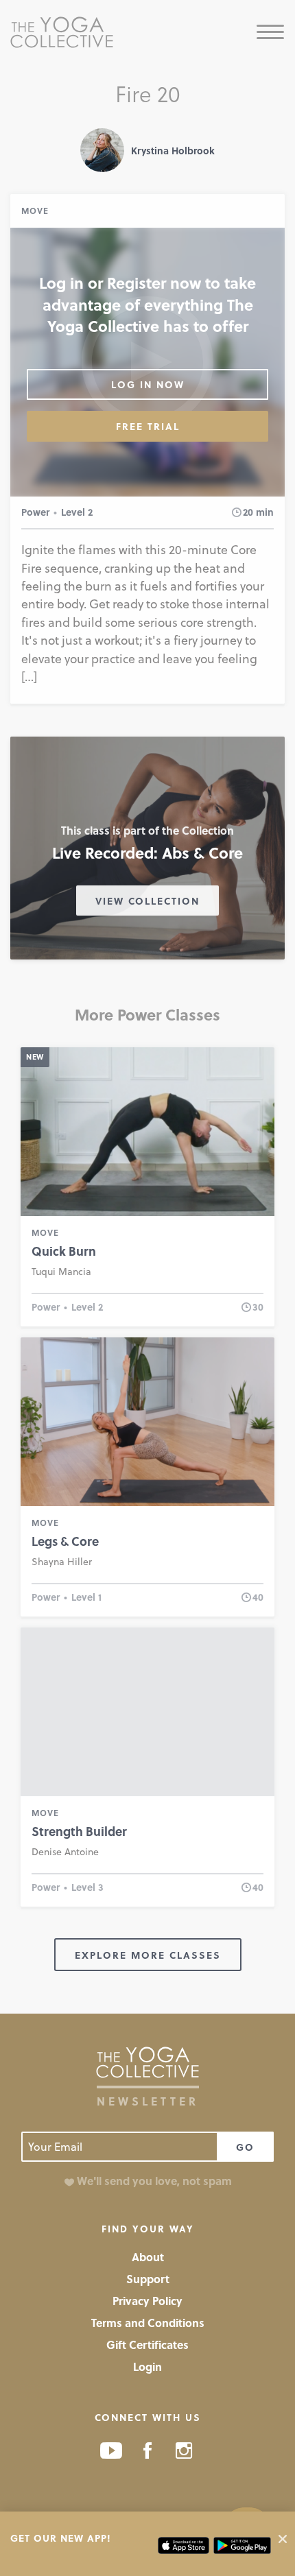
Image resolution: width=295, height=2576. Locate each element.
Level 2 (77, 512)
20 (248, 512)
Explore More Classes (148, 1955)
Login (147, 2366)
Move (35, 211)
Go (245, 2147)
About (148, 2257)
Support (148, 2279)
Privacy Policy (147, 2301)
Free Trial (148, 426)
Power (35, 512)
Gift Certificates (147, 2345)
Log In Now (148, 384)
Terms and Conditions (148, 2323)
